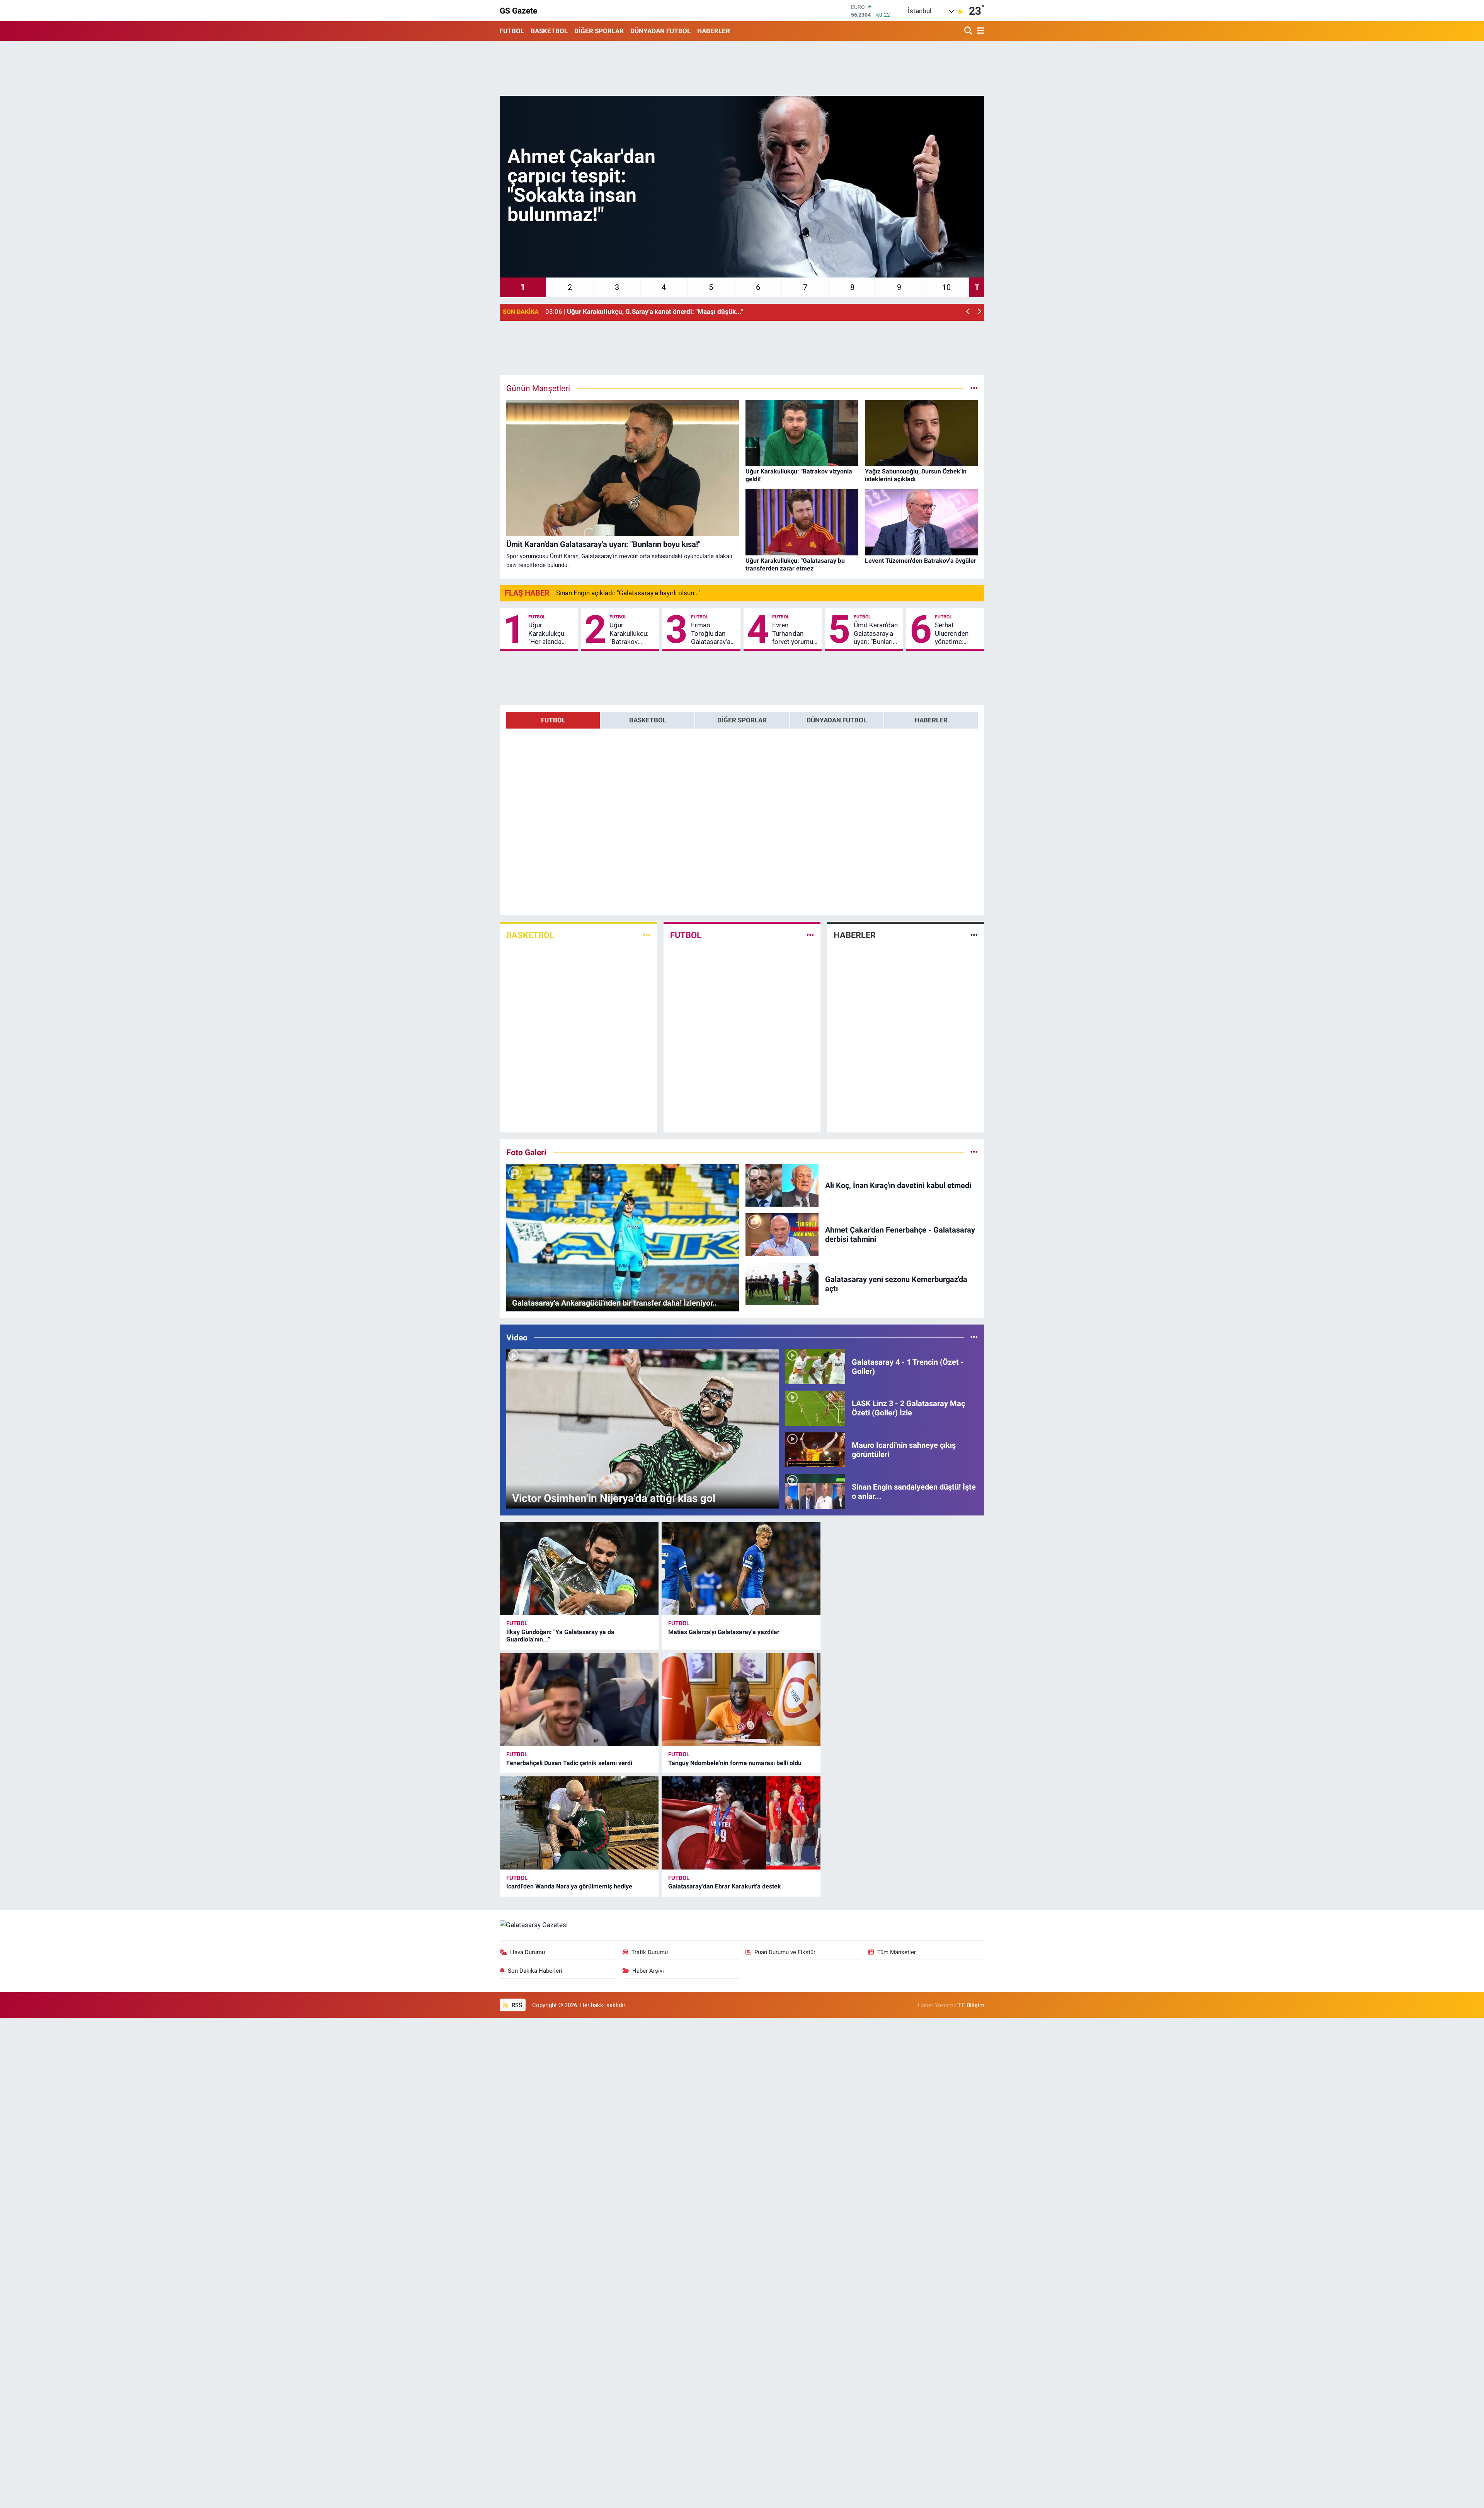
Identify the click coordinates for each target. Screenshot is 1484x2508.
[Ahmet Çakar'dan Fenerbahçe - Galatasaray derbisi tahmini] (782, 1234)
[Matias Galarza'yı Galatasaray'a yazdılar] (741, 1569)
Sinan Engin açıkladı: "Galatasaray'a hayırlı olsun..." (628, 593)
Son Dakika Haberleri (535, 1971)
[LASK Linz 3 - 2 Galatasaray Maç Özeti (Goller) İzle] (815, 1408)
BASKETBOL (549, 31)
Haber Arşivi (648, 1971)
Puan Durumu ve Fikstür (785, 1952)
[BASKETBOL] (647, 935)
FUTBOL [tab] (553, 720)
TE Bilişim (971, 2005)
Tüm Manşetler (897, 1952)
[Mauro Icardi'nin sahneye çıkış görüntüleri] (815, 1449)
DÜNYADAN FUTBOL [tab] (837, 720)
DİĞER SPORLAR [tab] (742, 720)
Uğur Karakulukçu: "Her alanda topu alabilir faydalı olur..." (547, 633)
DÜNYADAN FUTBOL (660, 31)
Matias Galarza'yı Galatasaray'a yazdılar (724, 1632)
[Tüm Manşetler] (974, 388)
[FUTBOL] (810, 935)
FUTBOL (512, 31)
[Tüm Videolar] (974, 1337)
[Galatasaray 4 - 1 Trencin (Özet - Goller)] (815, 1366)
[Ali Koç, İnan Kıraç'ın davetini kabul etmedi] (782, 1185)
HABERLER (714, 31)
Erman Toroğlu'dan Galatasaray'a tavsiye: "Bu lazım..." (711, 633)
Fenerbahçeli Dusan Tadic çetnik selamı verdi (569, 1763)
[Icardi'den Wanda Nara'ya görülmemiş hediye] (579, 1823)
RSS (516, 2005)
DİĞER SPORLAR (599, 31)
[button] (968, 312)
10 (946, 287)
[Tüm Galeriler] (974, 1152)
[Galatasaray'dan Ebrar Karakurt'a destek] (741, 1823)
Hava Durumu (528, 1952)
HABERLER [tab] (931, 720)
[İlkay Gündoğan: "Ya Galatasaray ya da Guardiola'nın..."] (579, 1569)
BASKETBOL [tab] (648, 720)
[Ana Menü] (979, 31)
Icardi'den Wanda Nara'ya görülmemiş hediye (569, 1886)
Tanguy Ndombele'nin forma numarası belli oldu (735, 1763)
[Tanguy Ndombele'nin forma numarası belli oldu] (741, 1700)
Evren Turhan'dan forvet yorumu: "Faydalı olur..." (793, 633)
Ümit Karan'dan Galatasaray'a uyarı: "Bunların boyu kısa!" (876, 633)
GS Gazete (518, 11)
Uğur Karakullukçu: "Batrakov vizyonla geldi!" (631, 633)
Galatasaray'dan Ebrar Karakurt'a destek (725, 1886)
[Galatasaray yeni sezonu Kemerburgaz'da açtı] (782, 1283)
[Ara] (969, 31)
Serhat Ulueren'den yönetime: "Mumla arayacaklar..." (955, 633)
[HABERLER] (974, 935)
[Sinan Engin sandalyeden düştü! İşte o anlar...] (815, 1491)
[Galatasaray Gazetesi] (534, 1924)
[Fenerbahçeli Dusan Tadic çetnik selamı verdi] (579, 1700)
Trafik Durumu (650, 1952)
